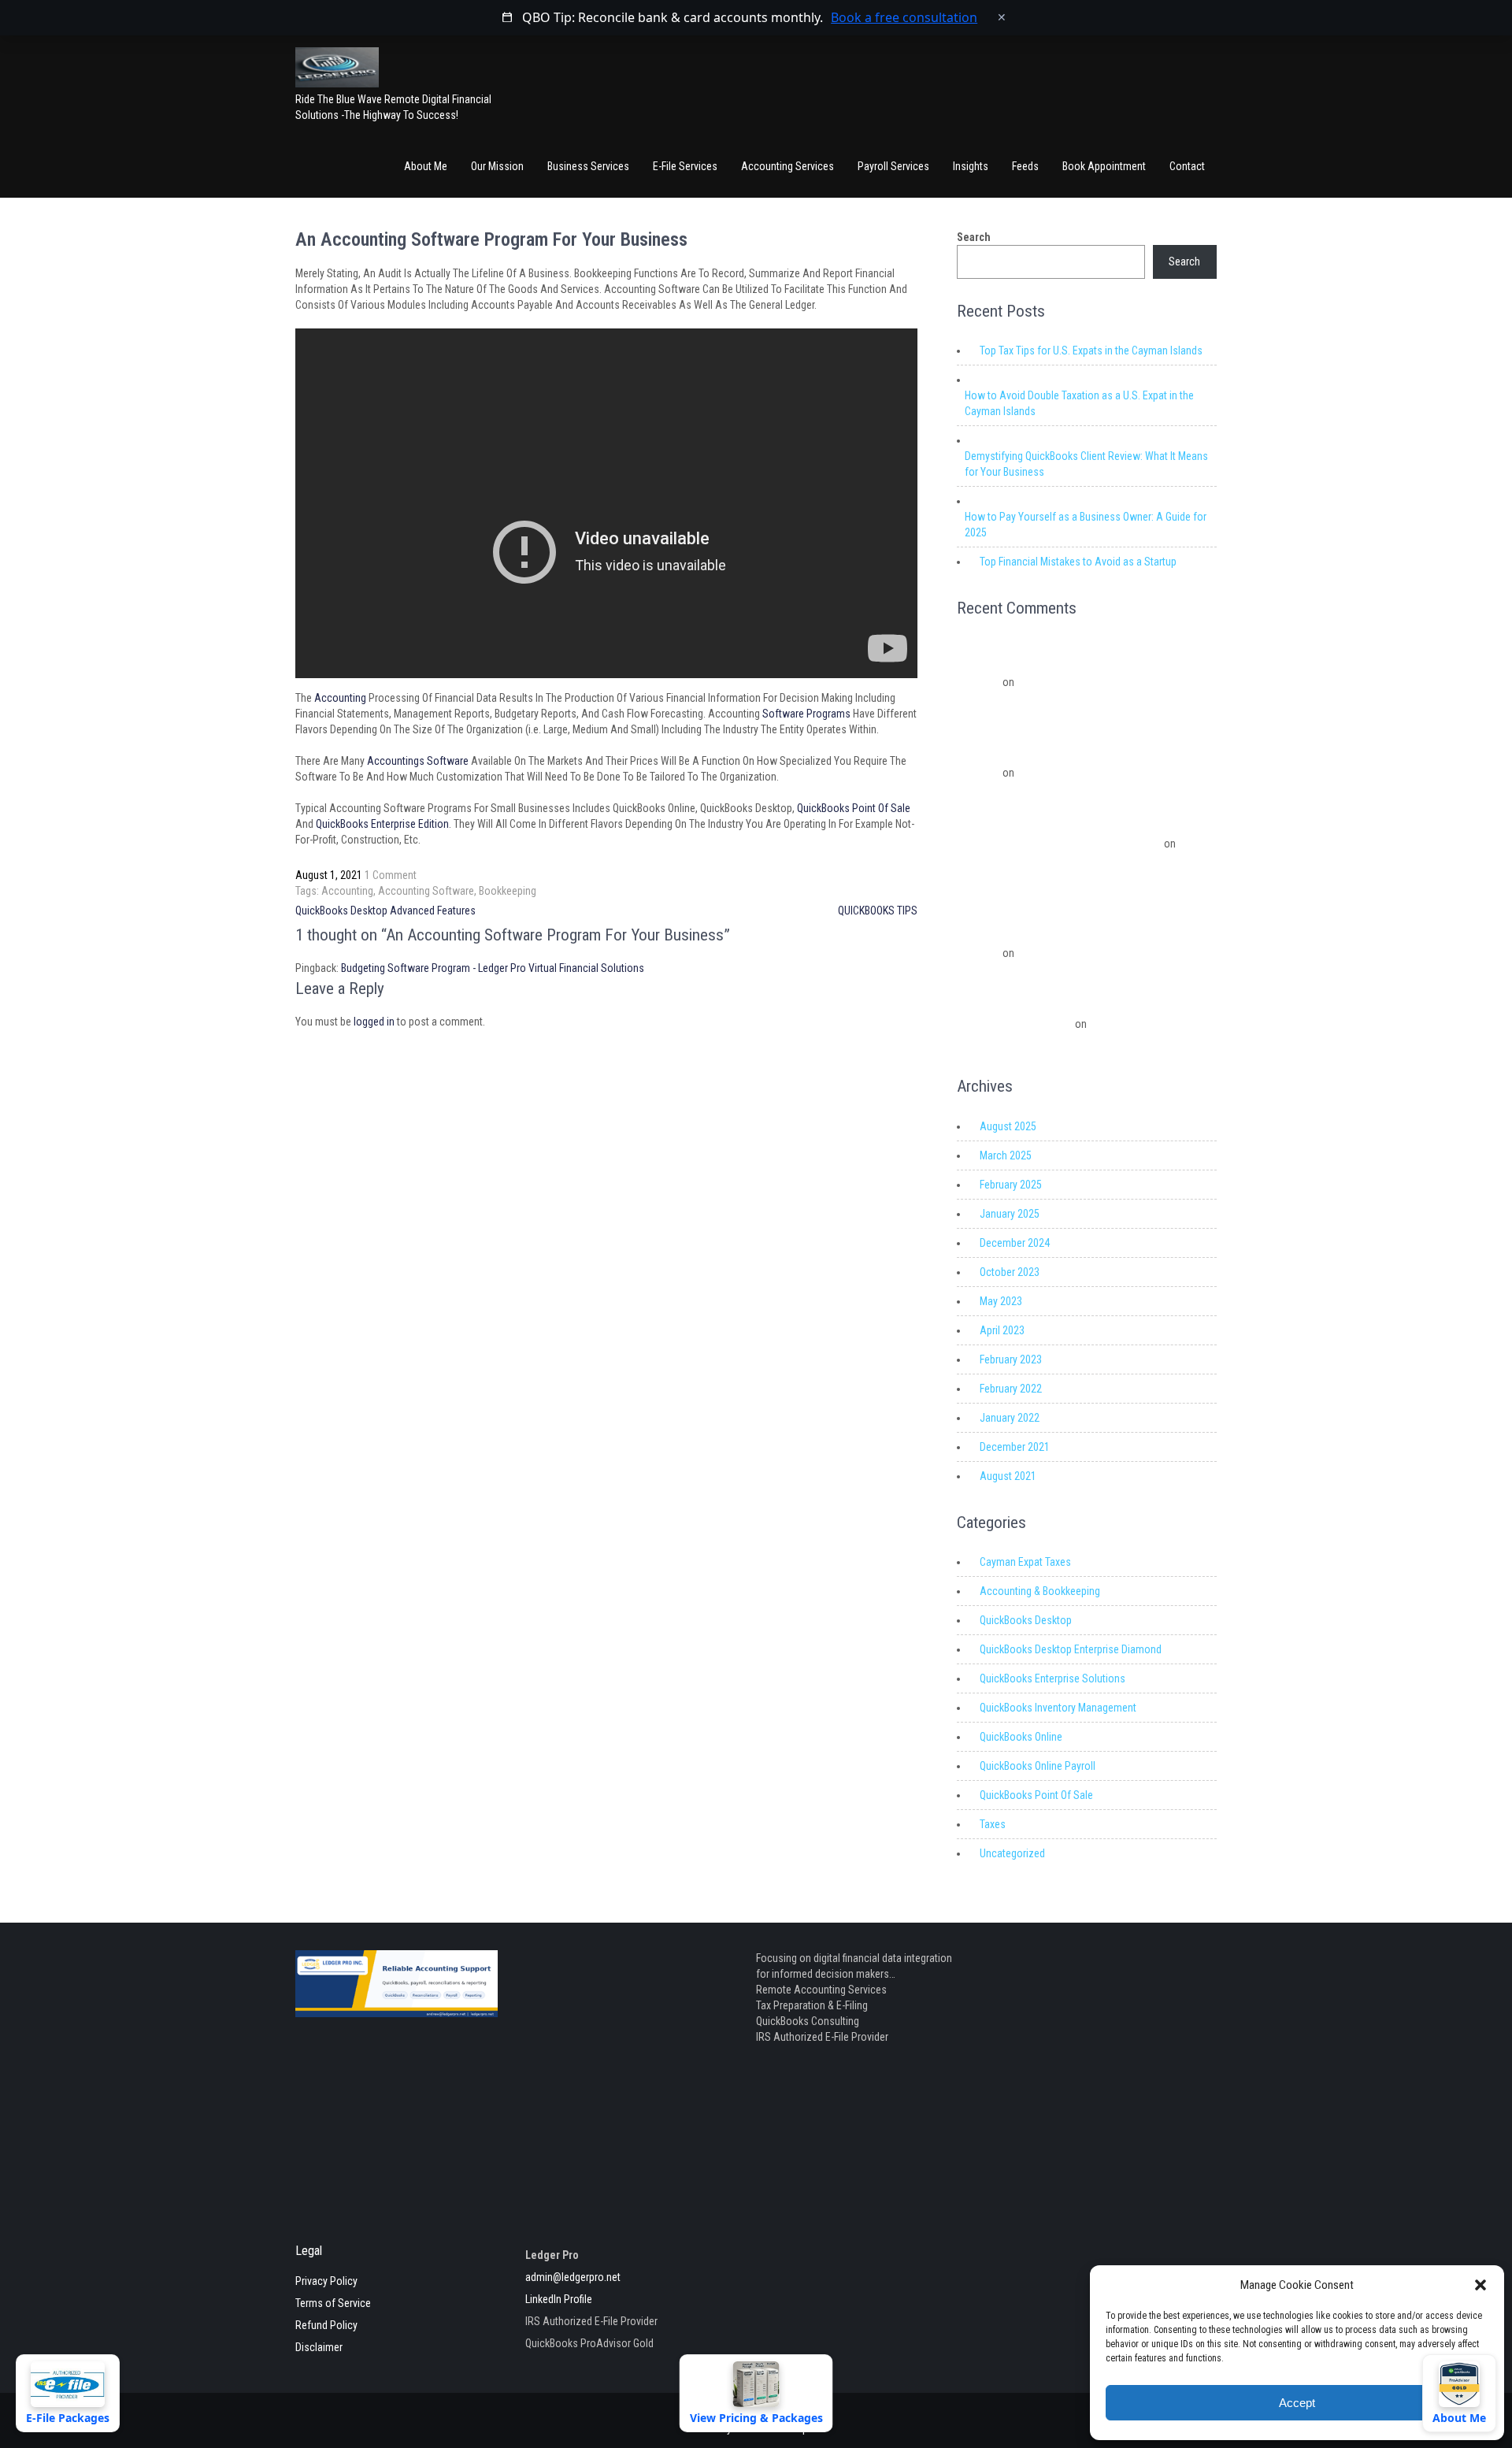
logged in (374, 1022)
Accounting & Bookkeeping (1040, 1591)
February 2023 (1011, 1359)
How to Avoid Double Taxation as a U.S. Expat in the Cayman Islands (1079, 403)
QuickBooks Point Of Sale (854, 808)
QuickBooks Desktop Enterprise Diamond (1071, 1649)
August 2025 (1008, 1126)
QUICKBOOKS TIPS (878, 911)
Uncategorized (1012, 1853)
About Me (426, 166)
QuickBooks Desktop (1026, 1620)
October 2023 (1010, 1272)
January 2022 (1010, 1418)
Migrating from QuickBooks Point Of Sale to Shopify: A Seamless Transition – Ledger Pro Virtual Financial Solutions (1078, 662)
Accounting (340, 698)
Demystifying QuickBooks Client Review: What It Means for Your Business (1086, 464)
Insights (971, 166)
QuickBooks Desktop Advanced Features (385, 911)
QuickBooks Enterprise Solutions (1052, 1678)
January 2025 (1010, 1214)
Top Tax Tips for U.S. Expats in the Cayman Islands (1091, 351)
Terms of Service (333, 2303)
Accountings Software (419, 761)
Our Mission (497, 166)
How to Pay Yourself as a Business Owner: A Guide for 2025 (1086, 525)
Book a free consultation (904, 17)
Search (974, 237)
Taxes (993, 1824)
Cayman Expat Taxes (1025, 1562)
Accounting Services (787, 166)
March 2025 (1006, 1155)
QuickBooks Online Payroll (1038, 1766)
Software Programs (806, 714)
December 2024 (1015, 1243)
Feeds (1025, 166)
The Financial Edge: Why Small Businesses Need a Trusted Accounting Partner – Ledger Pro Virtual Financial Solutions (1085, 753)
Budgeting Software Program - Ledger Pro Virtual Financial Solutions (493, 968)
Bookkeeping (508, 891)
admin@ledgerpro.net (573, 2277)
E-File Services (685, 166)
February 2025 (1011, 1185)
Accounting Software (426, 891)
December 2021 (1015, 1447)
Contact (1187, 166)
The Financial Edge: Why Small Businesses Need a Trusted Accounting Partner (1076, 863)
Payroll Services (893, 166)
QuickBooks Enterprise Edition (382, 824)
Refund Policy (326, 2325)
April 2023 (1002, 1330)
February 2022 (1011, 1389)
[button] (1480, 2285)
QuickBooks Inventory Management (1058, 1708)
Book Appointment (1104, 166)
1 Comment (391, 875)
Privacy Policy (326, 2281)
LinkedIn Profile (559, 2299)
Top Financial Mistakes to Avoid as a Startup (1078, 562)
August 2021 (1008, 1476)
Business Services (588, 166)
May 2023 (1001, 1301)
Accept (1297, 2403)
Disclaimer (319, 2347)
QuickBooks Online (1021, 1737)
